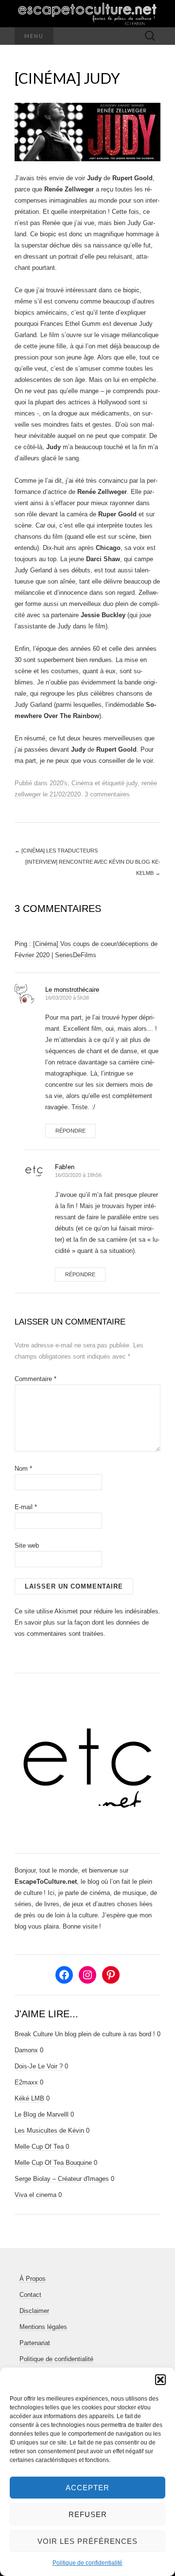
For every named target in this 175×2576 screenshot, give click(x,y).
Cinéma (82, 783)
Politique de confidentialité (87, 2563)
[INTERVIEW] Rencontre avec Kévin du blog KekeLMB (93, 867)
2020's (59, 783)
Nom (23, 1468)
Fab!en (65, 1167)
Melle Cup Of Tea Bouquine (53, 2163)
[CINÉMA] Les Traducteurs (56, 851)
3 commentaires (107, 794)
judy (132, 783)
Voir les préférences (87, 2541)
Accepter (87, 2488)
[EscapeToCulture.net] (87, 14)
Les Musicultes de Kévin (49, 2131)
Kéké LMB (29, 2098)
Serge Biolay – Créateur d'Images (62, 2179)
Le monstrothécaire (72, 990)
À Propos (33, 2279)
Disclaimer (34, 2311)
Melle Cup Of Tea (39, 2147)
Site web (27, 1545)
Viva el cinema (35, 2195)
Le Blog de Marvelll (42, 2114)
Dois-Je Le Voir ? (39, 2066)
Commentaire (35, 1379)
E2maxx (26, 2082)
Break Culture (34, 2034)
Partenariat (35, 2343)
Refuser (88, 2514)
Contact (30, 2295)
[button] (160, 2380)
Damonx (26, 2050)
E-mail (26, 1507)
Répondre (70, 1131)
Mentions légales (43, 2327)
